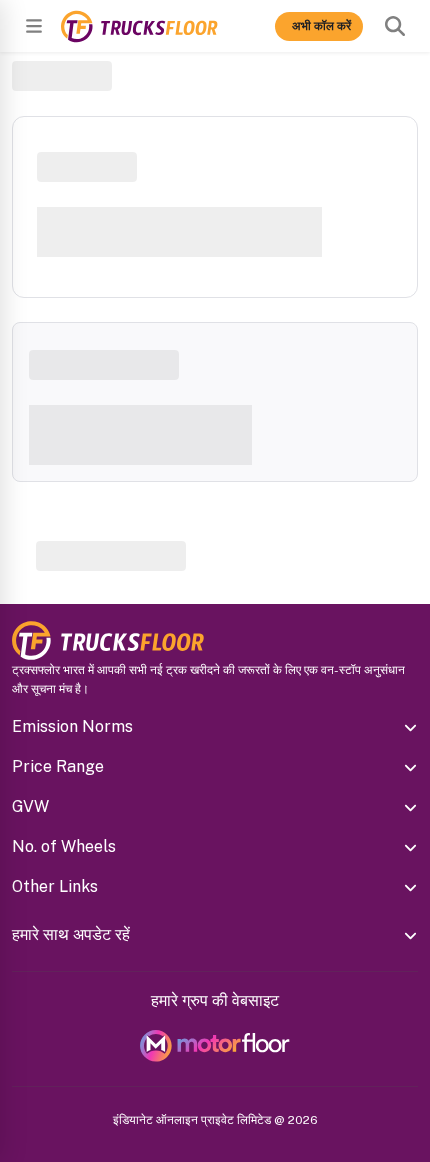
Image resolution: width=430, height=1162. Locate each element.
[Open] (34, 26)
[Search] (395, 26)
